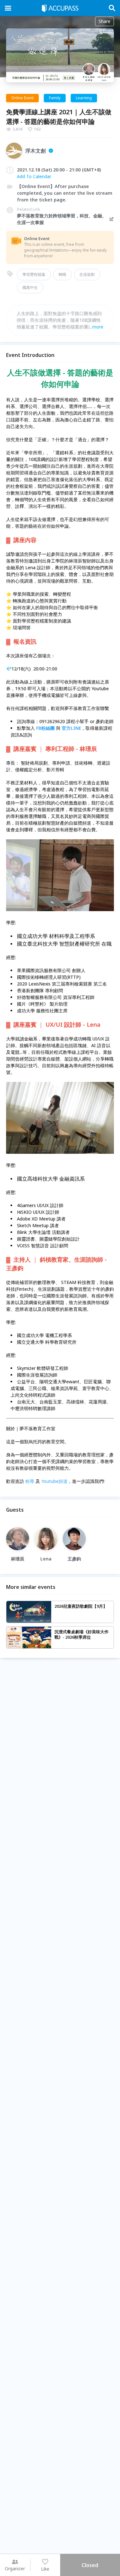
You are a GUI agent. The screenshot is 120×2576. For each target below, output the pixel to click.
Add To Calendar (34, 176)
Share (104, 21)
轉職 (62, 274)
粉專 (30, 1481)
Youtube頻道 (54, 1481)
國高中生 (30, 287)
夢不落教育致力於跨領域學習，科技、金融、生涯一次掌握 (62, 219)
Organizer (15, 2568)
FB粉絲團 (45, 728)
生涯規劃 (87, 274)
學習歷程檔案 (34, 274)
